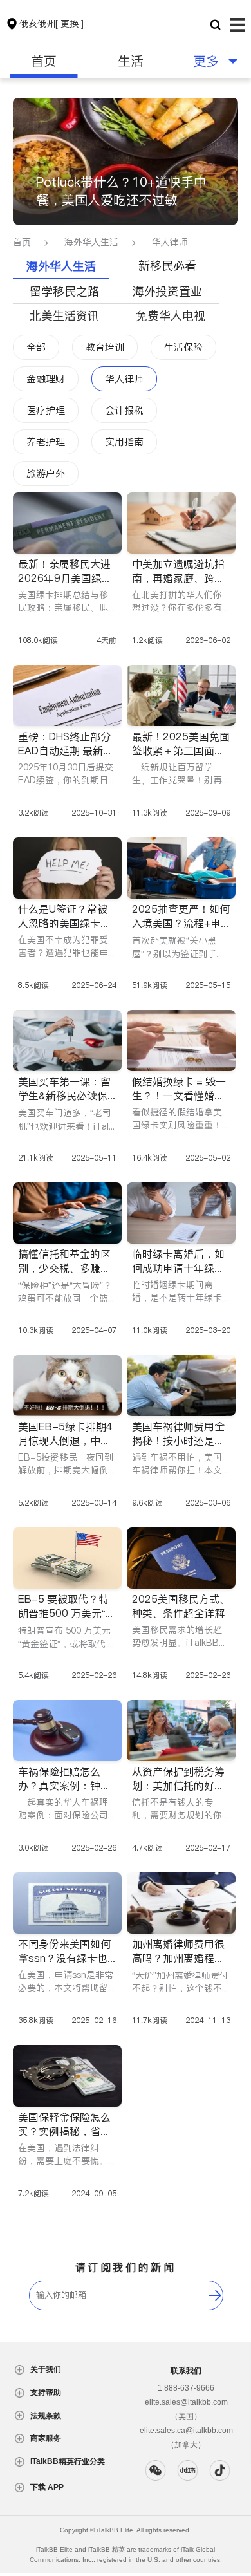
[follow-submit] (215, 2295)
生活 (131, 61)
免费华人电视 (171, 316)
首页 (44, 61)
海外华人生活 (91, 242)
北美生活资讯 (64, 316)
